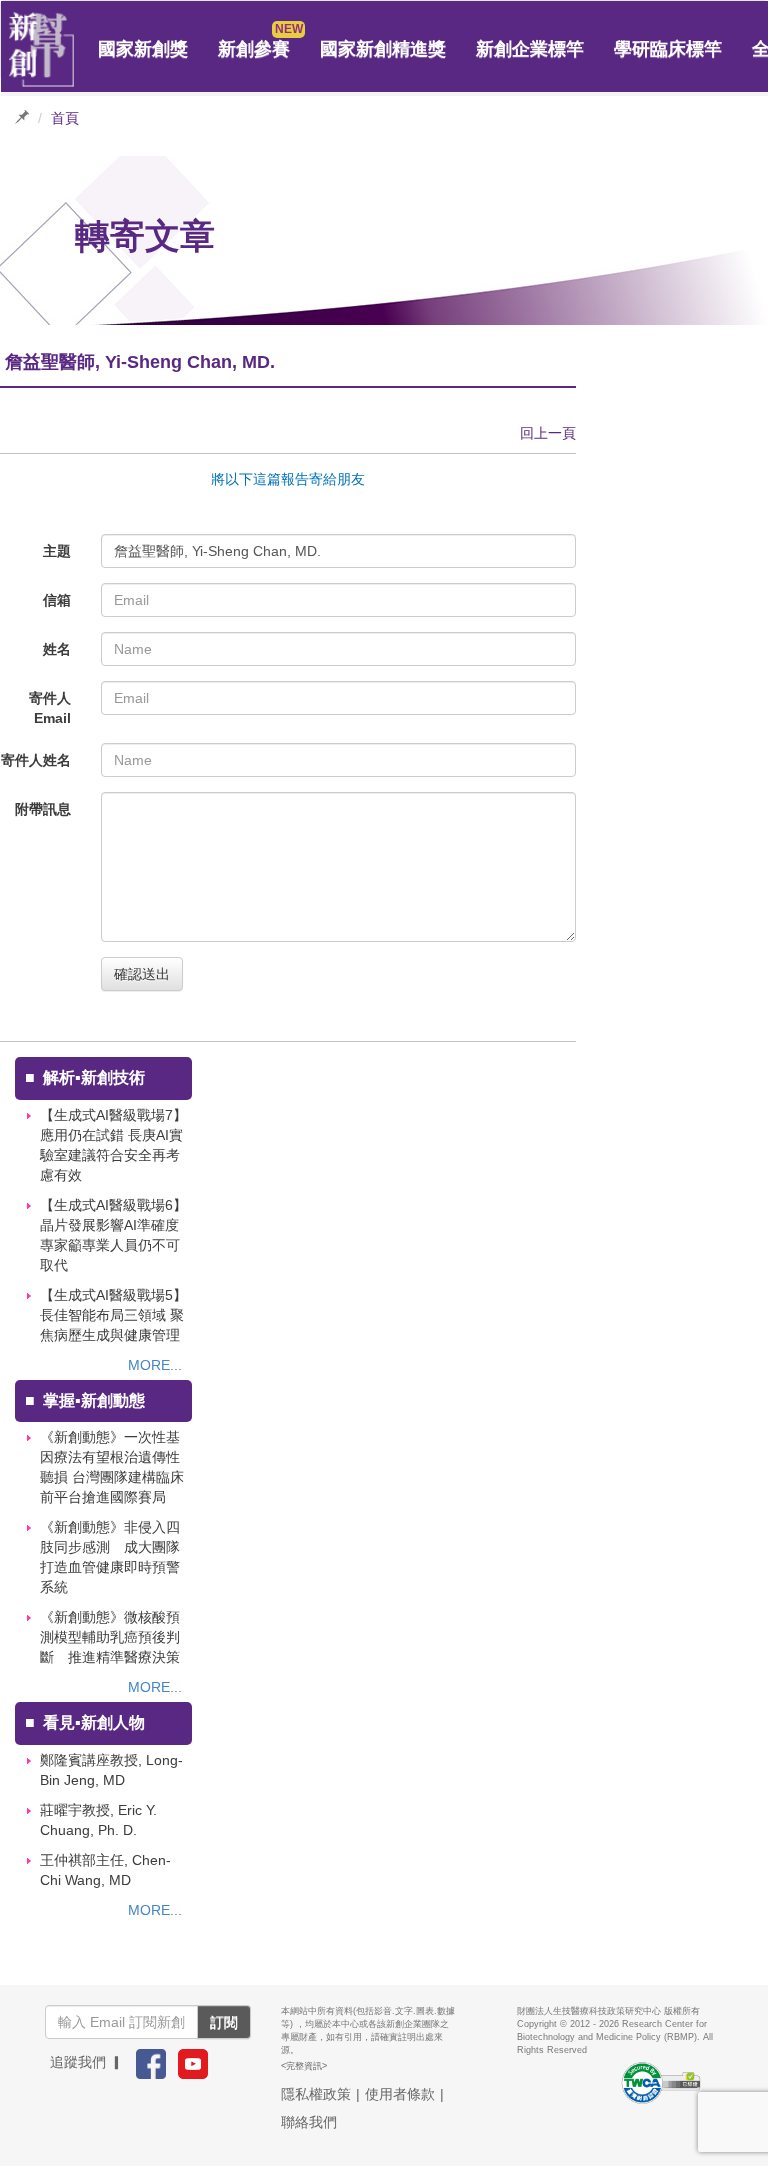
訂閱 (224, 2022)
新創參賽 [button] (254, 49)
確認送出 (142, 974)
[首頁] (42, 50)
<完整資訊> (304, 2066)
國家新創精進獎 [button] (383, 49)
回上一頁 (548, 433)
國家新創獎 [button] (143, 49)
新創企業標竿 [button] (530, 49)
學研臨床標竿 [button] (668, 49)
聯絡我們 (309, 2122)
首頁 (65, 118)
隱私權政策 (316, 2094)
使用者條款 (400, 2094)
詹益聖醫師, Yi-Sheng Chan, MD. (217, 551)
